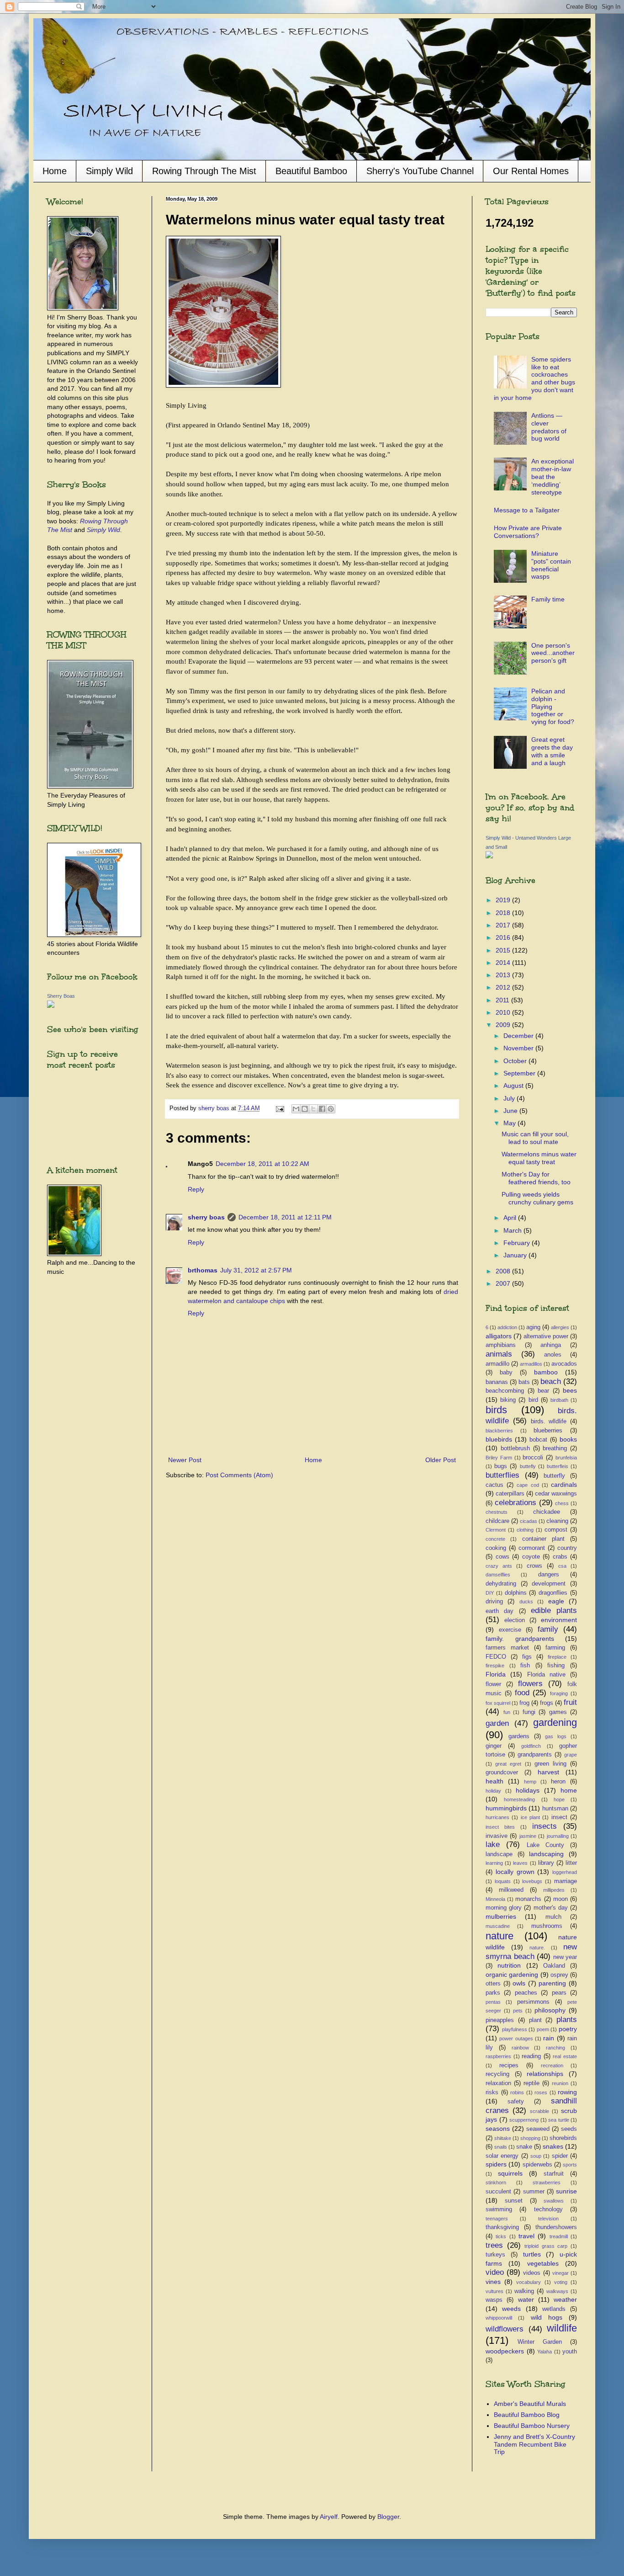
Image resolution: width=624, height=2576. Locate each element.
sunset (514, 2201)
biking (508, 1400)
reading (531, 2056)
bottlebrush (515, 1448)
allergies (560, 1327)
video (495, 2272)
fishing (556, 1666)
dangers (549, 1575)
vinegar (561, 2273)
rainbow (520, 2048)
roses (541, 2092)
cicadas (529, 1521)
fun (507, 1712)
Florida (496, 1674)
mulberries (501, 1916)
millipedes (554, 1890)
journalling (558, 1836)
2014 (504, 963)
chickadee (547, 1512)
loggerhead (565, 1872)
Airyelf (329, 2517)
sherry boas (206, 1217)
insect (559, 1817)
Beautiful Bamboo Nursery (532, 2426)
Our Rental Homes (531, 171)
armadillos (531, 1364)
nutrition (509, 1965)
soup (536, 2156)
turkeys (495, 2255)
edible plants (554, 1610)
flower (493, 1684)
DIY (490, 1593)
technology (548, 2209)
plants (567, 2020)
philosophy (550, 2010)
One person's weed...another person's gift (553, 653)
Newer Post (185, 1460)
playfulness (515, 2029)
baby (506, 1373)
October (516, 1061)
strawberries (547, 2182)
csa (562, 1566)
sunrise (566, 2191)
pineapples (500, 2020)
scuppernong (524, 2120)
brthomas (203, 1270)
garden (497, 1723)
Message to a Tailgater (527, 510)
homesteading (519, 1799)
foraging (559, 1693)
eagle (556, 1601)
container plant (543, 1539)
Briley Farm (499, 1458)
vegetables (543, 2263)
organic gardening (512, 1975)
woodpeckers (505, 2351)
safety (516, 2102)
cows (502, 1557)
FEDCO (496, 1657)
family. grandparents (520, 1639)
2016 (504, 937)
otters (493, 1984)
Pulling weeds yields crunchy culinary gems (537, 1198)
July (510, 1098)
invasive (497, 1836)
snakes (553, 2146)
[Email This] (296, 1109)
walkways (557, 2291)
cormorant (532, 1548)
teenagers (497, 2219)
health (494, 1781)
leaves (520, 1863)
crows (534, 1566)
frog (524, 1703)
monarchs (528, 1899)
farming (555, 1648)
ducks (526, 1602)
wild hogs (547, 2317)
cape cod (528, 1485)
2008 (504, 1271)
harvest (548, 1772)
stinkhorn (496, 2182)
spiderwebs (537, 2165)
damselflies (498, 1575)
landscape (499, 1854)
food (522, 1693)
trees (494, 2245)
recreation (552, 2065)
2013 (504, 975)
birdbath (559, 1400)
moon (561, 1899)
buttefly (528, 1466)
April (511, 1218)
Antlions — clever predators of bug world (549, 427)
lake (493, 1844)
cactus (494, 1485)
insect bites (500, 1827)
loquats (503, 1881)
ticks (501, 2236)
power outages (516, 2038)
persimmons (533, 2002)
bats (524, 1382)
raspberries (498, 2056)
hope (559, 1799)
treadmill (559, 2236)
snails (501, 2147)
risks (492, 2092)
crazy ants (499, 1566)
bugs (501, 1466)
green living (550, 1764)
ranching (555, 2048)
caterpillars (510, 1494)
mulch (553, 1917)
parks (493, 1993)
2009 (504, 1025)
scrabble (539, 2111)
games (558, 1712)
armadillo (497, 1364)
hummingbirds (506, 1808)
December (519, 1036)
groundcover (502, 1772)
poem (543, 2029)
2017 (504, 925)
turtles (532, 2254)
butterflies (502, 1475)
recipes (509, 2065)
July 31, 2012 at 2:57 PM (256, 1270)
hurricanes (497, 1817)
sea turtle (559, 2120)
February (518, 1243)
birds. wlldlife (549, 1421)
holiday (493, 1791)
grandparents (535, 1755)
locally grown (515, 1872)
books (568, 1439)
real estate (565, 2056)
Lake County (545, 1845)
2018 (504, 913)
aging (533, 1327)
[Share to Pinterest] (331, 1109)
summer (534, 2192)
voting (561, 2282)
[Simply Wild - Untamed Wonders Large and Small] (489, 856)
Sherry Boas (61, 996)
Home (55, 171)
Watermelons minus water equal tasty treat (539, 1158)
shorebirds (563, 2138)
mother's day (551, 1908)
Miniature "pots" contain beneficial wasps (551, 565)
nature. (537, 1948)
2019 (504, 900)
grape (571, 1755)
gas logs (556, 1736)
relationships (545, 2074)
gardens (519, 1736)
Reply (196, 1189)
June (511, 1111)
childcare (497, 1521)
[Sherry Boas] (51, 1006)
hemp (530, 1782)
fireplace (557, 1657)
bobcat (538, 1440)
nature (500, 1936)
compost (556, 1530)
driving (494, 1602)
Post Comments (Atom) (239, 1475)
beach (551, 1381)
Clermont (496, 1530)
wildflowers (505, 2329)
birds (496, 1410)
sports (570, 2165)
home (569, 1790)
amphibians (501, 1345)
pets (518, 2011)
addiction (507, 1327)
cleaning (557, 1521)
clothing (525, 1530)
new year (565, 1957)
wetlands (554, 2309)
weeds (511, 2309)
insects (545, 1826)
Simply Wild (109, 171)
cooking (496, 1548)
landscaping (546, 1854)
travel (526, 2236)
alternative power (546, 1336)
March (513, 1230)
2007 (504, 1283)
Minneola (495, 1899)
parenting (552, 1983)
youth (570, 2352)
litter (571, 1863)
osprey (559, 1975)
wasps (494, 2300)
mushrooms (547, 1926)
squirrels (510, 2173)
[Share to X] (313, 1109)
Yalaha (545, 2352)
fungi (529, 1712)
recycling (497, 2074)
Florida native (546, 1675)
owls (519, 1983)
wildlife (562, 2328)
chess (562, 1503)
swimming (499, 2209)
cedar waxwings (556, 1494)
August (514, 1086)
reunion (560, 2083)
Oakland (554, 1966)
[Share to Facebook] (322, 1109)
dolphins (516, 1593)
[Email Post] (280, 1108)
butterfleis (558, 1466)
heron (558, 1782)
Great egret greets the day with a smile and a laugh (552, 751)
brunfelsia (566, 1458)
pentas (493, 2002)
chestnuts (497, 1512)
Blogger (388, 2517)
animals (499, 1354)
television (548, 2219)
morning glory (504, 1908)
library (546, 1863)
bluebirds (499, 1439)
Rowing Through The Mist (204, 171)
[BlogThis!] (305, 1109)
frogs (547, 1703)
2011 (503, 1000)
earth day (500, 1611)
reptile (531, 2083)
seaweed (538, 2129)
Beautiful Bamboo (311, 171)
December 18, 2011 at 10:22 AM (262, 1164)
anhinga (551, 1345)
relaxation (498, 2083)
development (549, 1584)
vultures (494, 2291)
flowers (530, 1684)
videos (532, 2273)
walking (524, 2291)
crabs (560, 1557)
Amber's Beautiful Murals (530, 2404)
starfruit (554, 2174)
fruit (570, 1702)
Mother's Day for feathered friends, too (536, 1178)
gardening (555, 1722)
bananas (497, 1382)
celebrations (516, 1503)
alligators (499, 1336)
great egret (508, 1764)
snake (524, 2147)
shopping (530, 2138)
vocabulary (529, 2282)
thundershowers (556, 2227)
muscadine (498, 1926)
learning (494, 1863)
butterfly (554, 1476)
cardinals (564, 1485)
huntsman (555, 1809)
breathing (555, 1448)
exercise (510, 1630)
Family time (548, 599)
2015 (504, 950)
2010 (504, 1012)
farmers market (507, 1648)
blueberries (548, 1431)
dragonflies (553, 1593)
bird (533, 1400)
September (520, 1073)
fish (525, 1666)
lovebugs (532, 1881)
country (567, 1548)
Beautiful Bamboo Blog (527, 2415)
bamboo (546, 1372)
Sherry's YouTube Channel (420, 171)
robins (517, 2092)
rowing (567, 2092)
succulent (498, 2192)
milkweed (511, 1890)
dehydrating (501, 1584)
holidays (528, 1790)
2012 (504, 987)
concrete (495, 1539)
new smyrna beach (531, 1952)
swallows (554, 2201)
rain (549, 2038)
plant (535, 2020)
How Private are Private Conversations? (528, 532)
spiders (496, 2164)
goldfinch (531, 1746)
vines (493, 2282)
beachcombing (505, 1391)
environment (559, 1620)
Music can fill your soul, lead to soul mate (535, 1138)
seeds (569, 2129)
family (548, 1629)
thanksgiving (502, 2227)
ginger (494, 1746)
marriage (566, 1881)
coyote (531, 1557)
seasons (498, 2129)
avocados (564, 1364)
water (526, 2299)
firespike (495, 1666)
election (515, 1620)
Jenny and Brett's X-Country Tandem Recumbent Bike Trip (534, 2444)
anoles (553, 1355)
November (519, 1048)
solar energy (502, 2156)
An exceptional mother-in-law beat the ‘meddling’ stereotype (553, 476)
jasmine (528, 1836)
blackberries (499, 1431)
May (510, 1123)
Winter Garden (540, 2342)
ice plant (530, 1817)
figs (527, 1657)
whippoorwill (499, 2318)
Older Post (441, 1460)
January (516, 1255)
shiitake (503, 2138)
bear (543, 1391)
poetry (568, 2029)
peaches (526, 1993)
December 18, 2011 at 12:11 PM (285, 1217)
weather (565, 2299)
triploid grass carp (546, 2246)
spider (560, 2156)
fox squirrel (498, 1703)
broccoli (533, 1458)
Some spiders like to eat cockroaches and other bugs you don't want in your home (535, 378)
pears (559, 1993)
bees (570, 1390)
